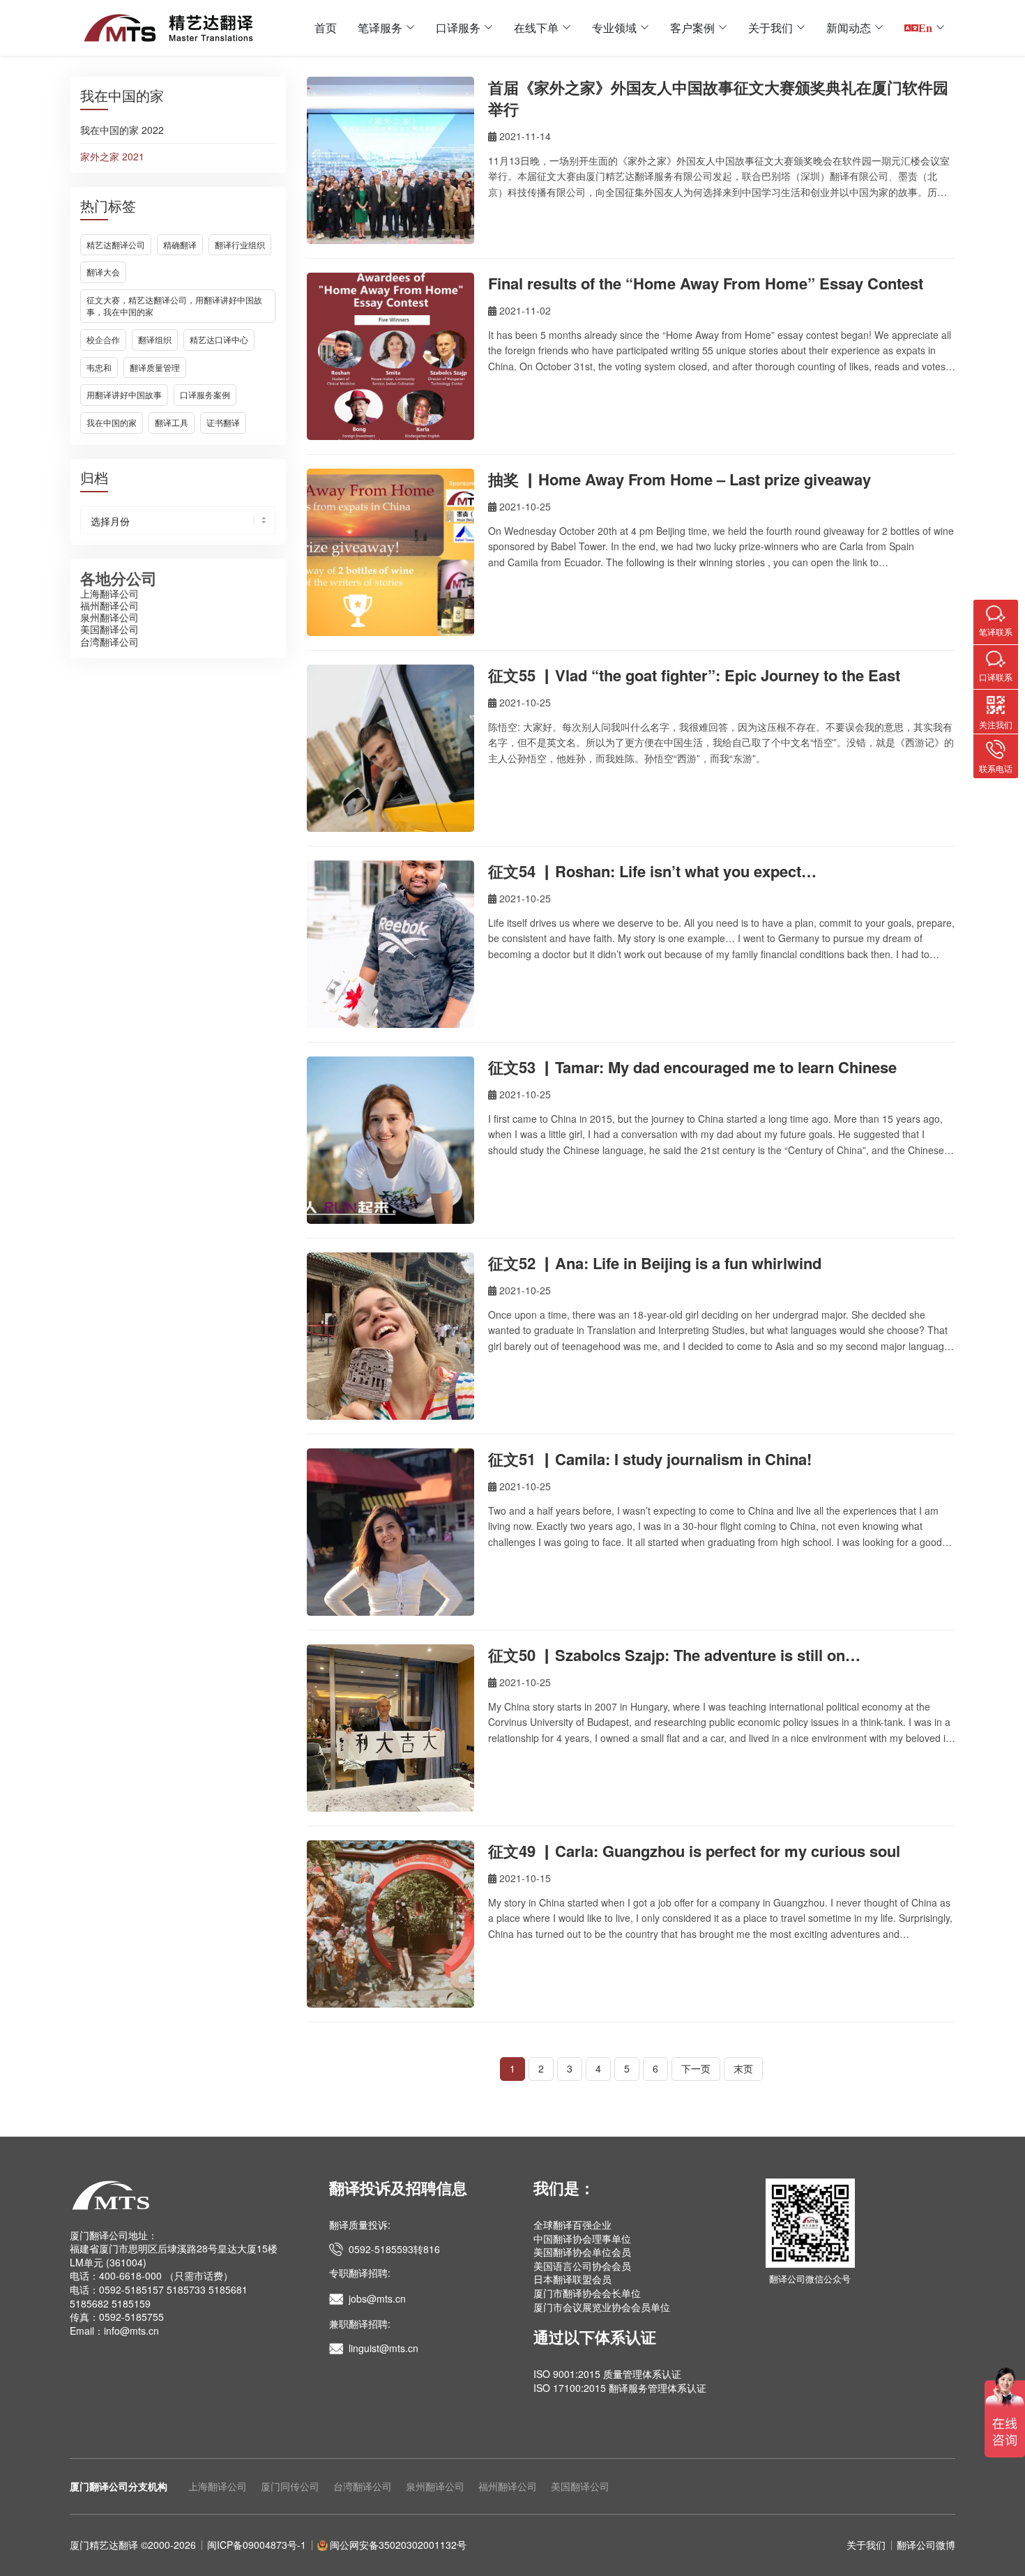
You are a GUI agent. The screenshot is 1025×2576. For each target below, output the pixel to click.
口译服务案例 (205, 394)
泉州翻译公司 (109, 617)
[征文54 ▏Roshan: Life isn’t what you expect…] (390, 944)
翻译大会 (103, 272)
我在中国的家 (112, 422)
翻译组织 (155, 339)
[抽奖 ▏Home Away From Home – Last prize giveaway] (390, 552)
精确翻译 (180, 244)
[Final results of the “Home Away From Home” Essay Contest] (390, 356)
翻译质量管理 (155, 367)
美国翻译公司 (109, 629)
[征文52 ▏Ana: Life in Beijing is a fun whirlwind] (390, 1336)
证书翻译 (223, 422)
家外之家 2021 (112, 157)
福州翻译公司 (109, 605)
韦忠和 (99, 367)
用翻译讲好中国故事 (124, 394)
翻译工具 (172, 422)
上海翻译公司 (109, 593)
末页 (743, 2068)
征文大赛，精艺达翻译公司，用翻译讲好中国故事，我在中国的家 (174, 305)
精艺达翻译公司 (116, 244)
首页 (326, 28)
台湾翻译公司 (109, 642)
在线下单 (536, 28)
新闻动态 (849, 28)
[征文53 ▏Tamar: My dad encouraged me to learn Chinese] (390, 1140)
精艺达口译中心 (219, 339)
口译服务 (458, 28)
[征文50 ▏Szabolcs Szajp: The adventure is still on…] (390, 1728)
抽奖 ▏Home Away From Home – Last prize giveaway (679, 479)
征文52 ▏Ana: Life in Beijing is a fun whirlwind (655, 1263)
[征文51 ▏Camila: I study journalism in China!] (390, 1532)
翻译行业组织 (240, 244)
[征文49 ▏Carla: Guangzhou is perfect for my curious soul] (390, 1924)
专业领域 (614, 28)
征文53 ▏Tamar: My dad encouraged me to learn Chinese (692, 1067)
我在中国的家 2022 (122, 130)
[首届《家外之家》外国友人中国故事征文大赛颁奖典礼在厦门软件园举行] (390, 160)
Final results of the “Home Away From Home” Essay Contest (706, 283)
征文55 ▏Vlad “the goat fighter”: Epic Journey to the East (694, 675)
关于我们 (770, 28)
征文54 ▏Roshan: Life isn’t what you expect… (652, 871)
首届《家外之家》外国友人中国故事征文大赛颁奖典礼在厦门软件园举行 (718, 98)
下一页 (696, 2068)
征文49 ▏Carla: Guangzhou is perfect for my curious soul (694, 1851)
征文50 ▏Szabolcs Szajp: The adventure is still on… (674, 1655)
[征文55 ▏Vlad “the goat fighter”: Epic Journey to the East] (390, 748)
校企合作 (103, 339)
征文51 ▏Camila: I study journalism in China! (650, 1459)
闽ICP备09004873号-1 (257, 2545)
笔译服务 (380, 28)
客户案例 (692, 28)
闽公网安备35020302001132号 (398, 2545)
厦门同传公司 (290, 2486)
